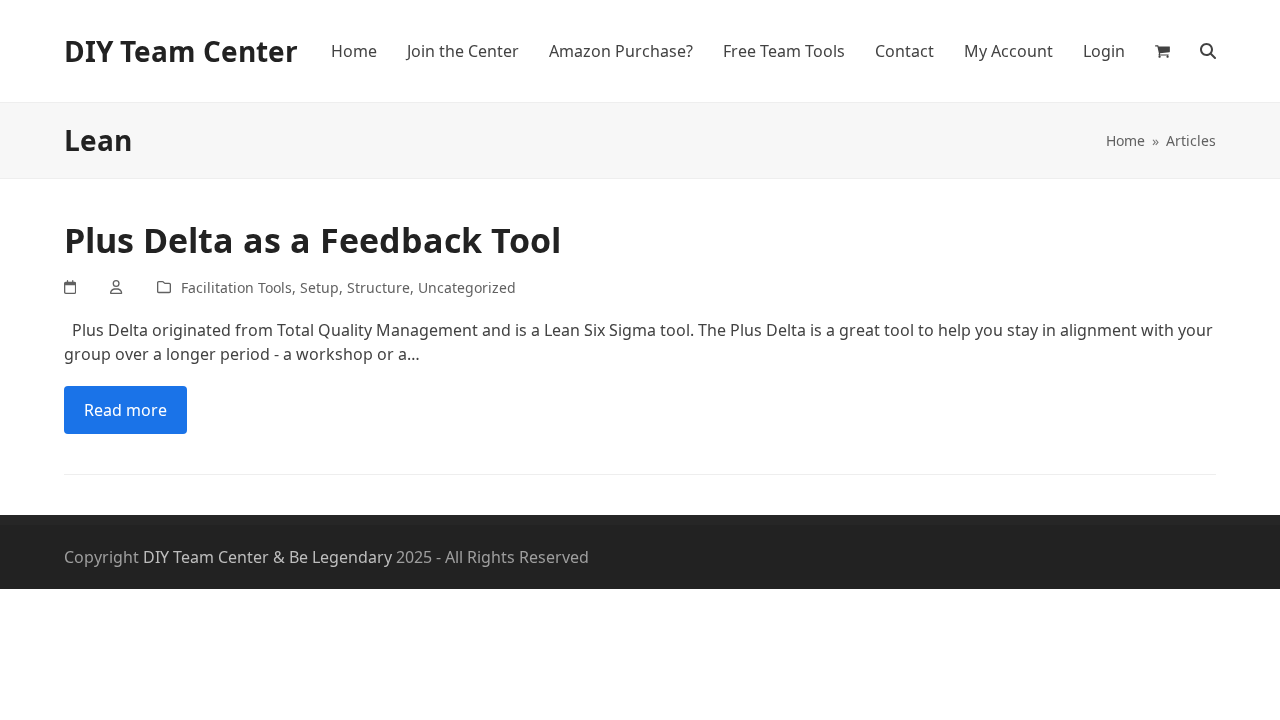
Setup (319, 287)
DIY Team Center (181, 51)
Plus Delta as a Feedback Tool (312, 240)
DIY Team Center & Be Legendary (267, 557)
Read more (125, 410)
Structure (378, 287)
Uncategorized (467, 287)
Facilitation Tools (236, 287)
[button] (1162, 51)
